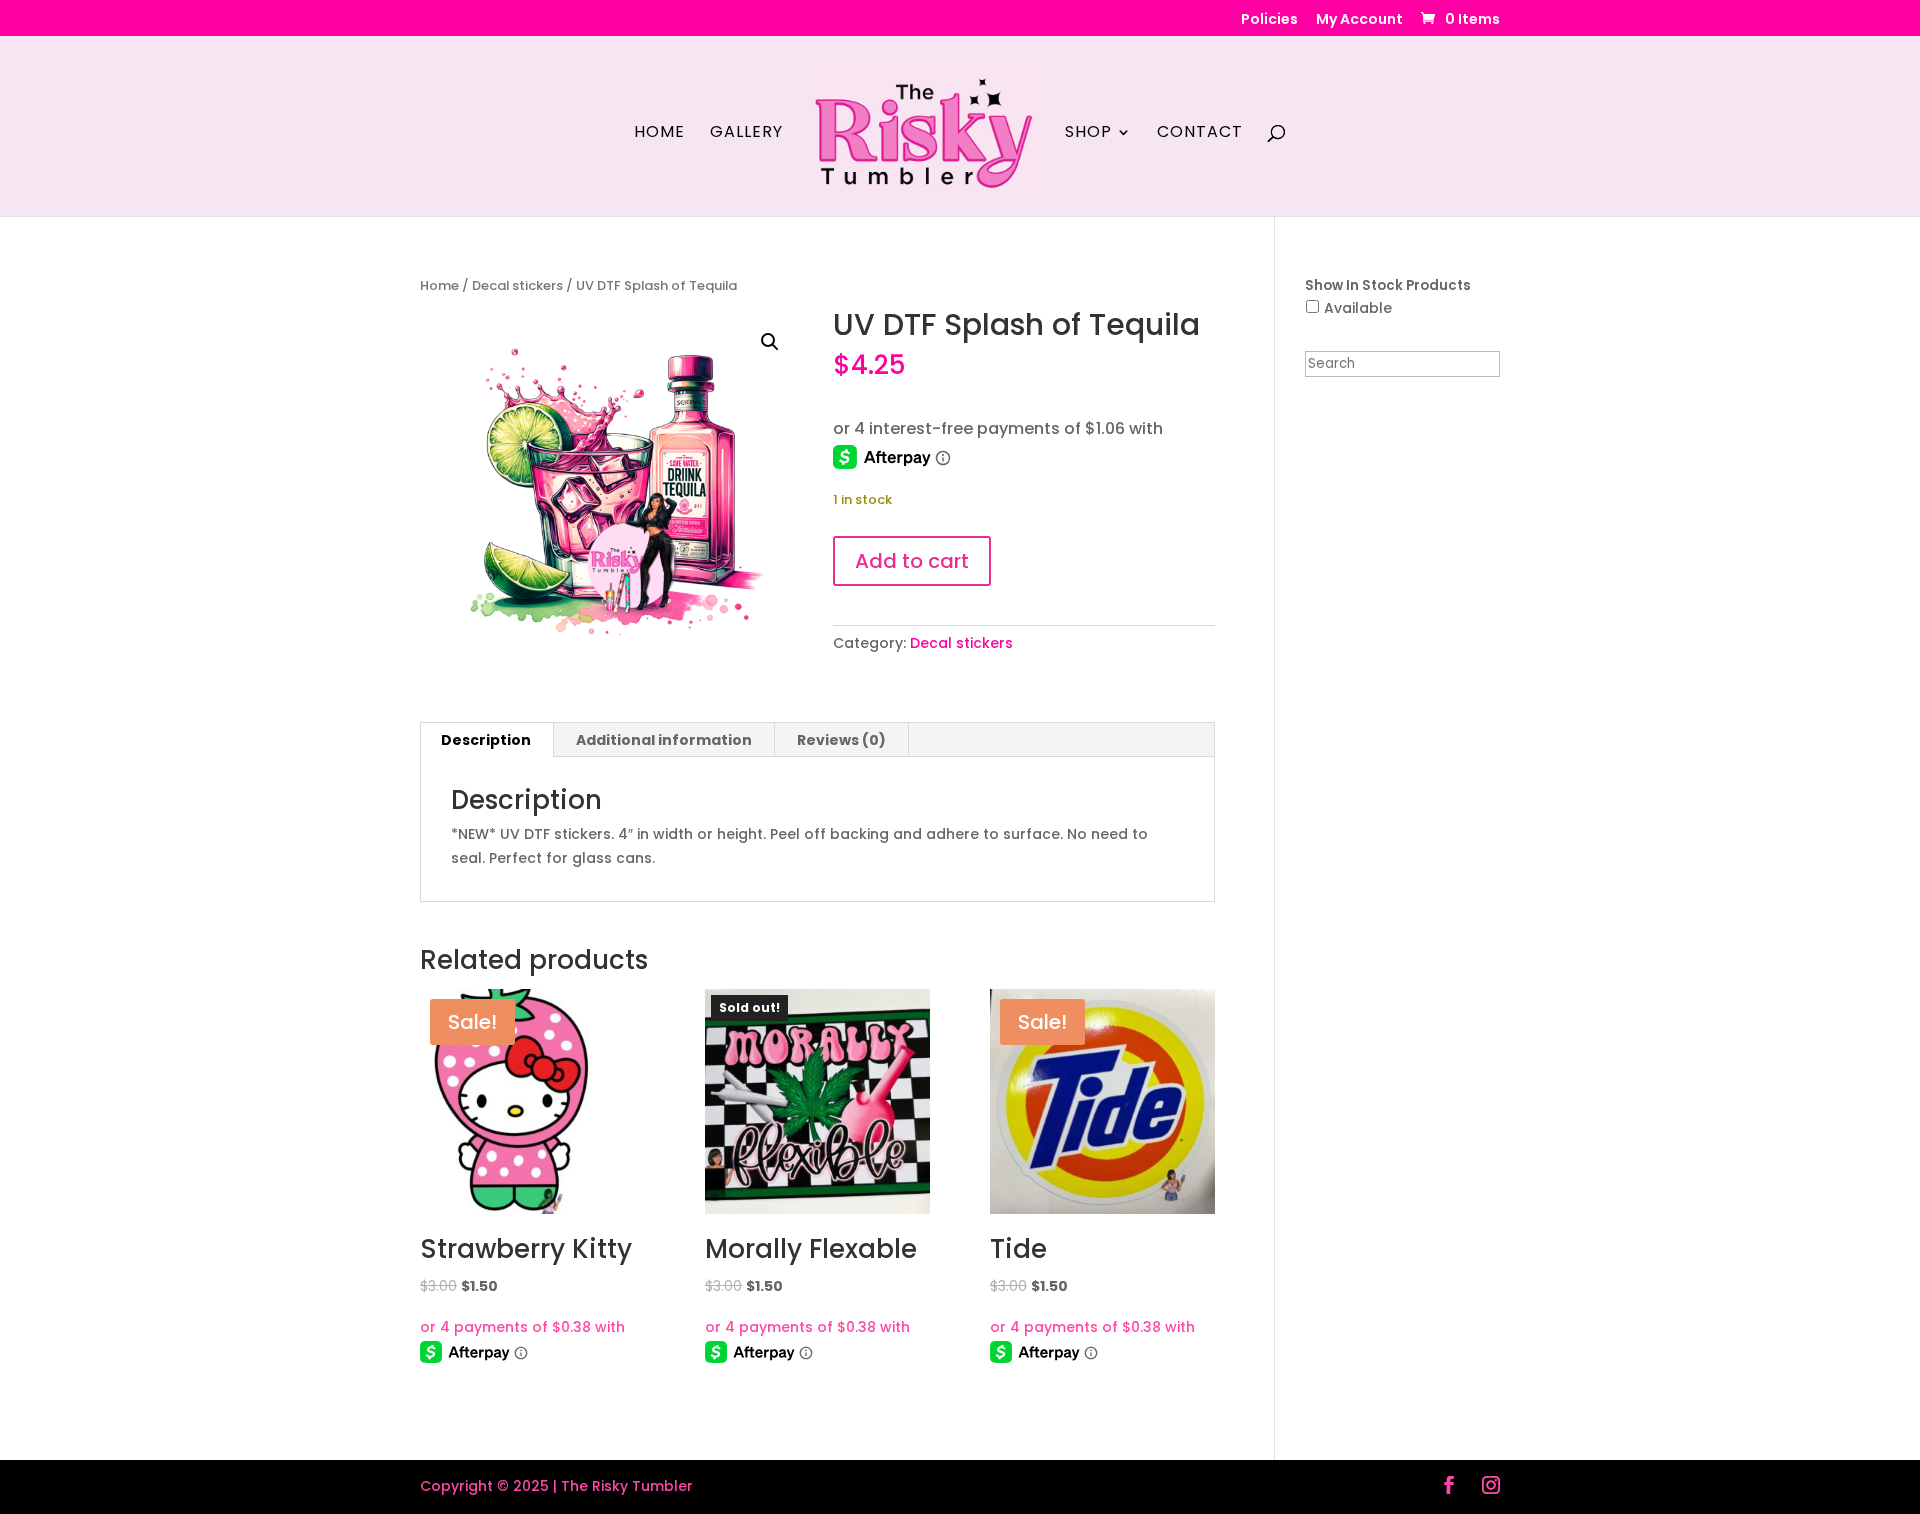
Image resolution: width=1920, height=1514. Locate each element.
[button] (770, 342)
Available (1358, 308)
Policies (1269, 20)
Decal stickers (517, 285)
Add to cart (912, 561)
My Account (1359, 20)
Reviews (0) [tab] (841, 740)
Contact (1200, 134)
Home (659, 134)
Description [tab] (486, 740)
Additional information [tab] (664, 740)
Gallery (746, 134)
